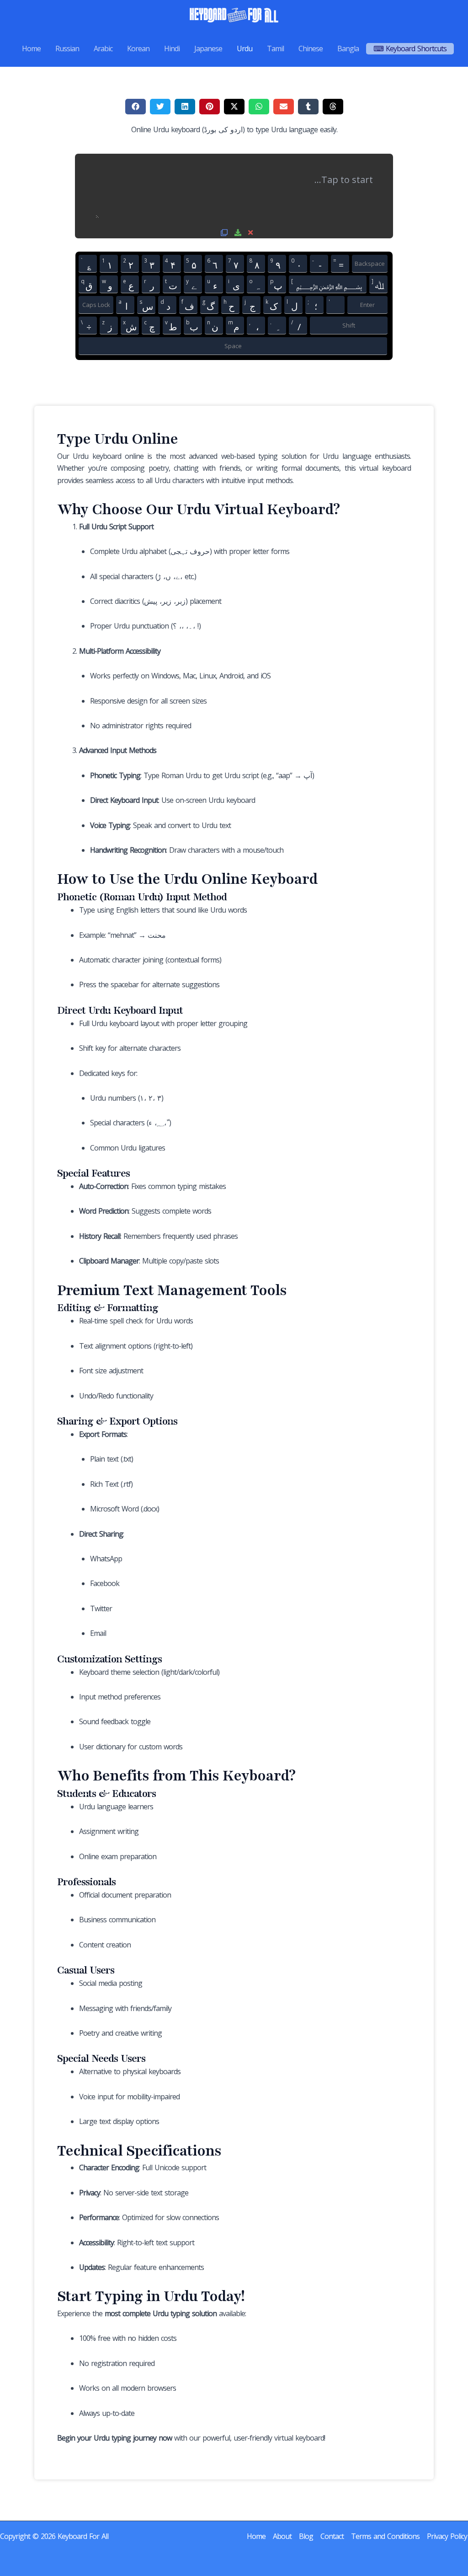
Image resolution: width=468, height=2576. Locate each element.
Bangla (348, 48)
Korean (138, 48)
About (282, 2536)
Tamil (275, 48)
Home (31, 48)
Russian (67, 48)
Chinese (311, 48)
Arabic (103, 48)
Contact (332, 2536)
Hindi (172, 48)
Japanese (208, 48)
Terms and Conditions (385, 2536)
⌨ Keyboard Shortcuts (410, 48)
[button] (136, 107)
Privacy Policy (447, 2536)
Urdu (245, 48)
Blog (306, 2536)
